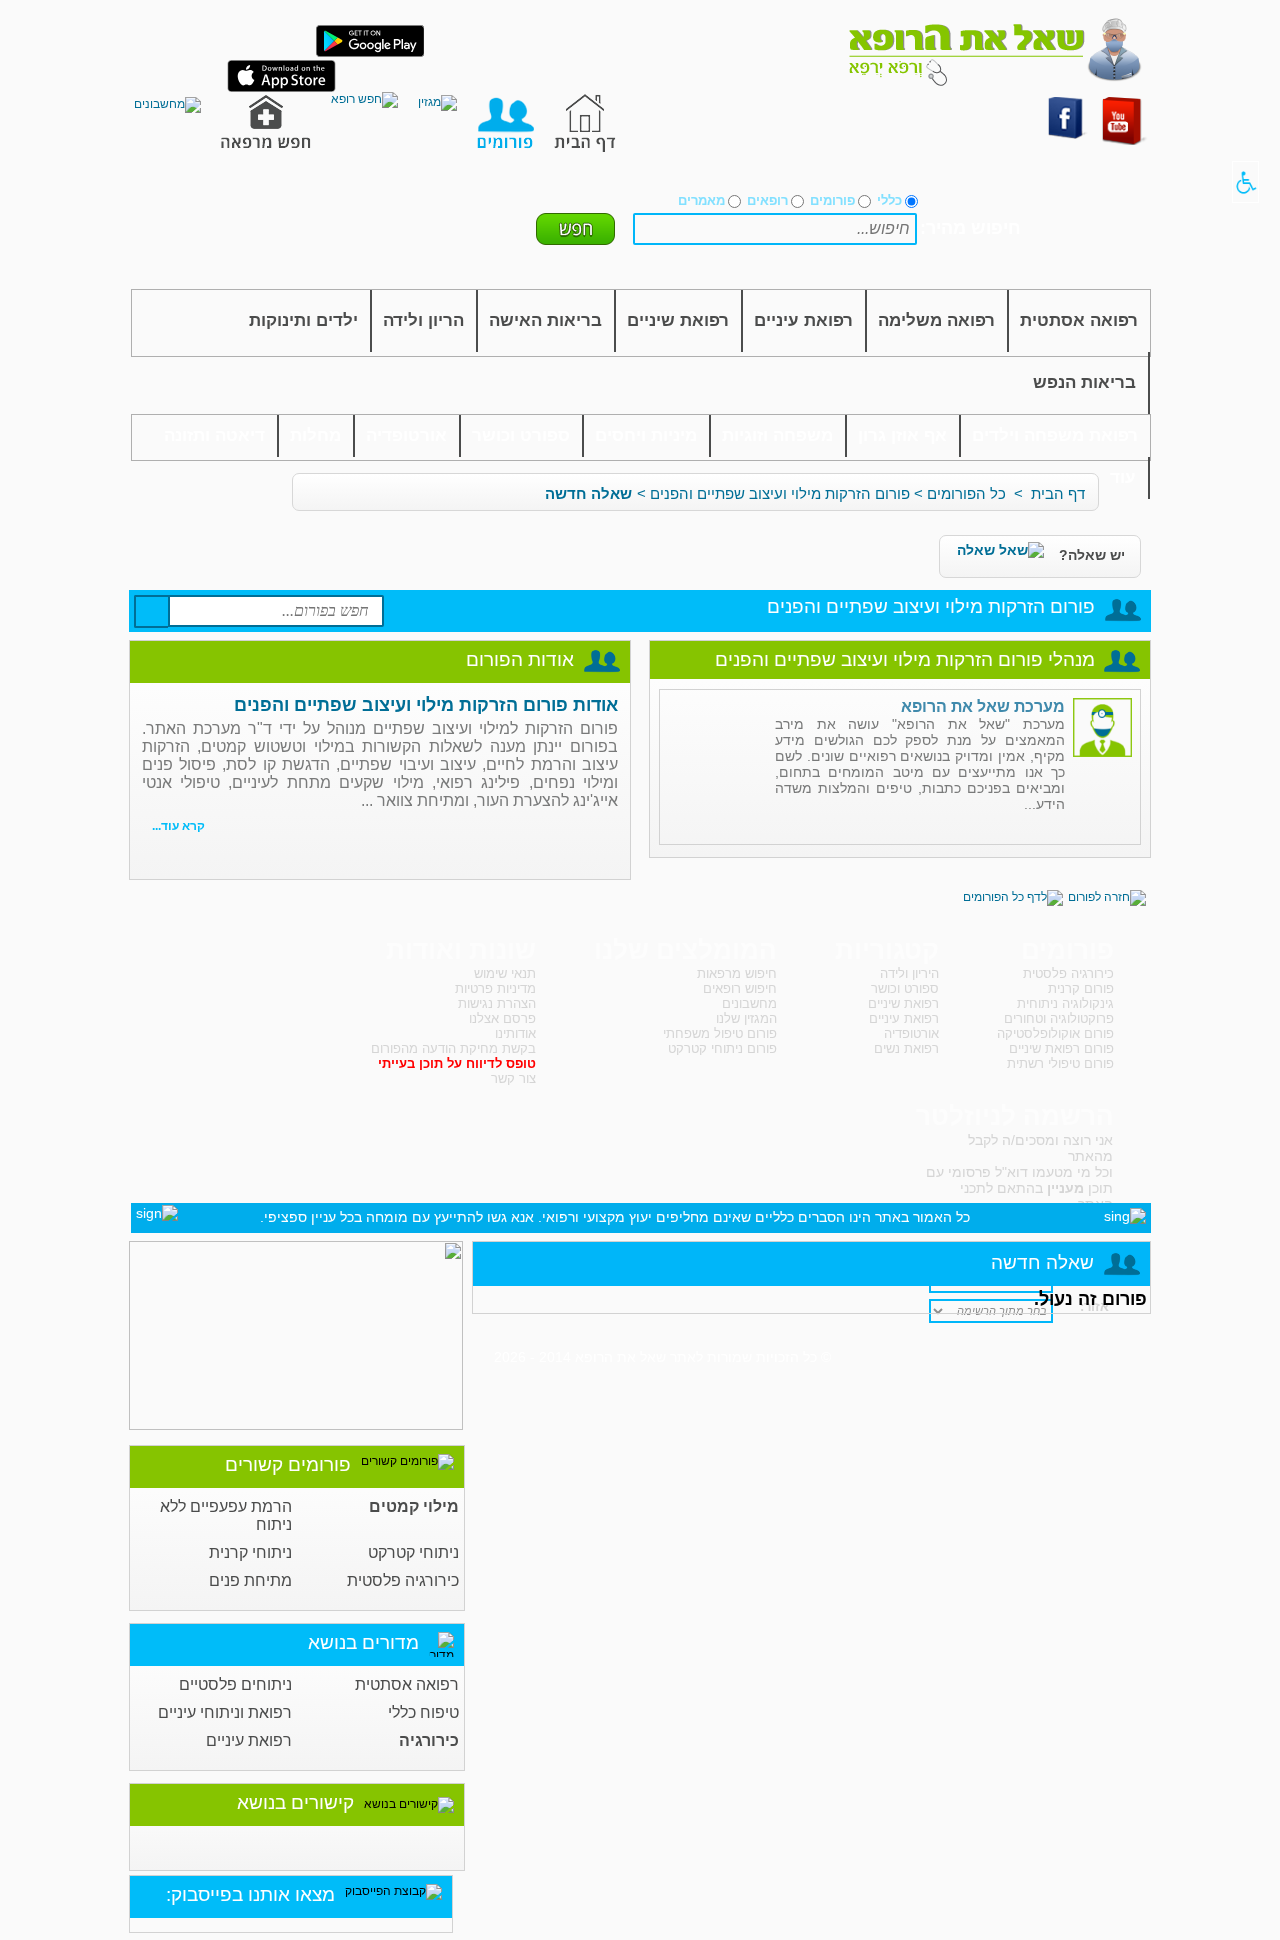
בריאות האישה (545, 320)
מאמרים (701, 200)
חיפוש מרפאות (737, 973)
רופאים (767, 200)
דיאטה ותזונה (214, 435)
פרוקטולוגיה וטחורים (1059, 1018)
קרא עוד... (178, 826)
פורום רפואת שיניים (1061, 1048)
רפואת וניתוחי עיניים (225, 1712)
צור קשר (513, 1078)
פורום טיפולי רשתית (1060, 1063)
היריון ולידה (909, 973)
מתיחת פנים (250, 1580)
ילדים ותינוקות (303, 320)
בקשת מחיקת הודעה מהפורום (453, 1048)
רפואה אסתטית (1079, 320)
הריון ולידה (423, 320)
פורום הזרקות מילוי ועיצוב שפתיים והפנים (780, 493)
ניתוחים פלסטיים (235, 1684)
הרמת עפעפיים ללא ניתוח (226, 1515)
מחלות (315, 435)
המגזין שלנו (746, 1018)
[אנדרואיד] (370, 53)
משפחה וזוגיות (777, 435)
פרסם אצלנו (502, 1018)
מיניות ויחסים (646, 435)
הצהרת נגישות (497, 1003)
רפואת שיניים (678, 320)
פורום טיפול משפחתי (720, 1033)
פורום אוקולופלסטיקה (1055, 1033)
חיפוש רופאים (740, 988)
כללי (889, 200)
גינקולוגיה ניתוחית (1065, 1003)
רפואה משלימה (936, 320)
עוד (1123, 477)
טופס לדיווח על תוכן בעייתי (457, 1063)
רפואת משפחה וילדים (1055, 435)
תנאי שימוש (505, 973)
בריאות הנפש (1084, 382)
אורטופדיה (406, 435)
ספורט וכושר (521, 435)
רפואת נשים (906, 1048)
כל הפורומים (966, 493)
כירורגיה (429, 1740)
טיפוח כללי (423, 1712)
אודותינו (515, 1033)
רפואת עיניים (803, 320)
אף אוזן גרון (902, 435)
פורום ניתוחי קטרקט (722, 1048)
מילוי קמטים (414, 1506)
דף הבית (1058, 493)
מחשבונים (749, 1003)
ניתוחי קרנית (250, 1552)
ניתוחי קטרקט (413, 1552)
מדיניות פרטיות (495, 988)
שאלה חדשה (588, 493)
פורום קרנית (1081, 988)
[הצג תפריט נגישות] (1245, 182)
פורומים (832, 200)
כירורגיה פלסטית (403, 1580)
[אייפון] (281, 88)
